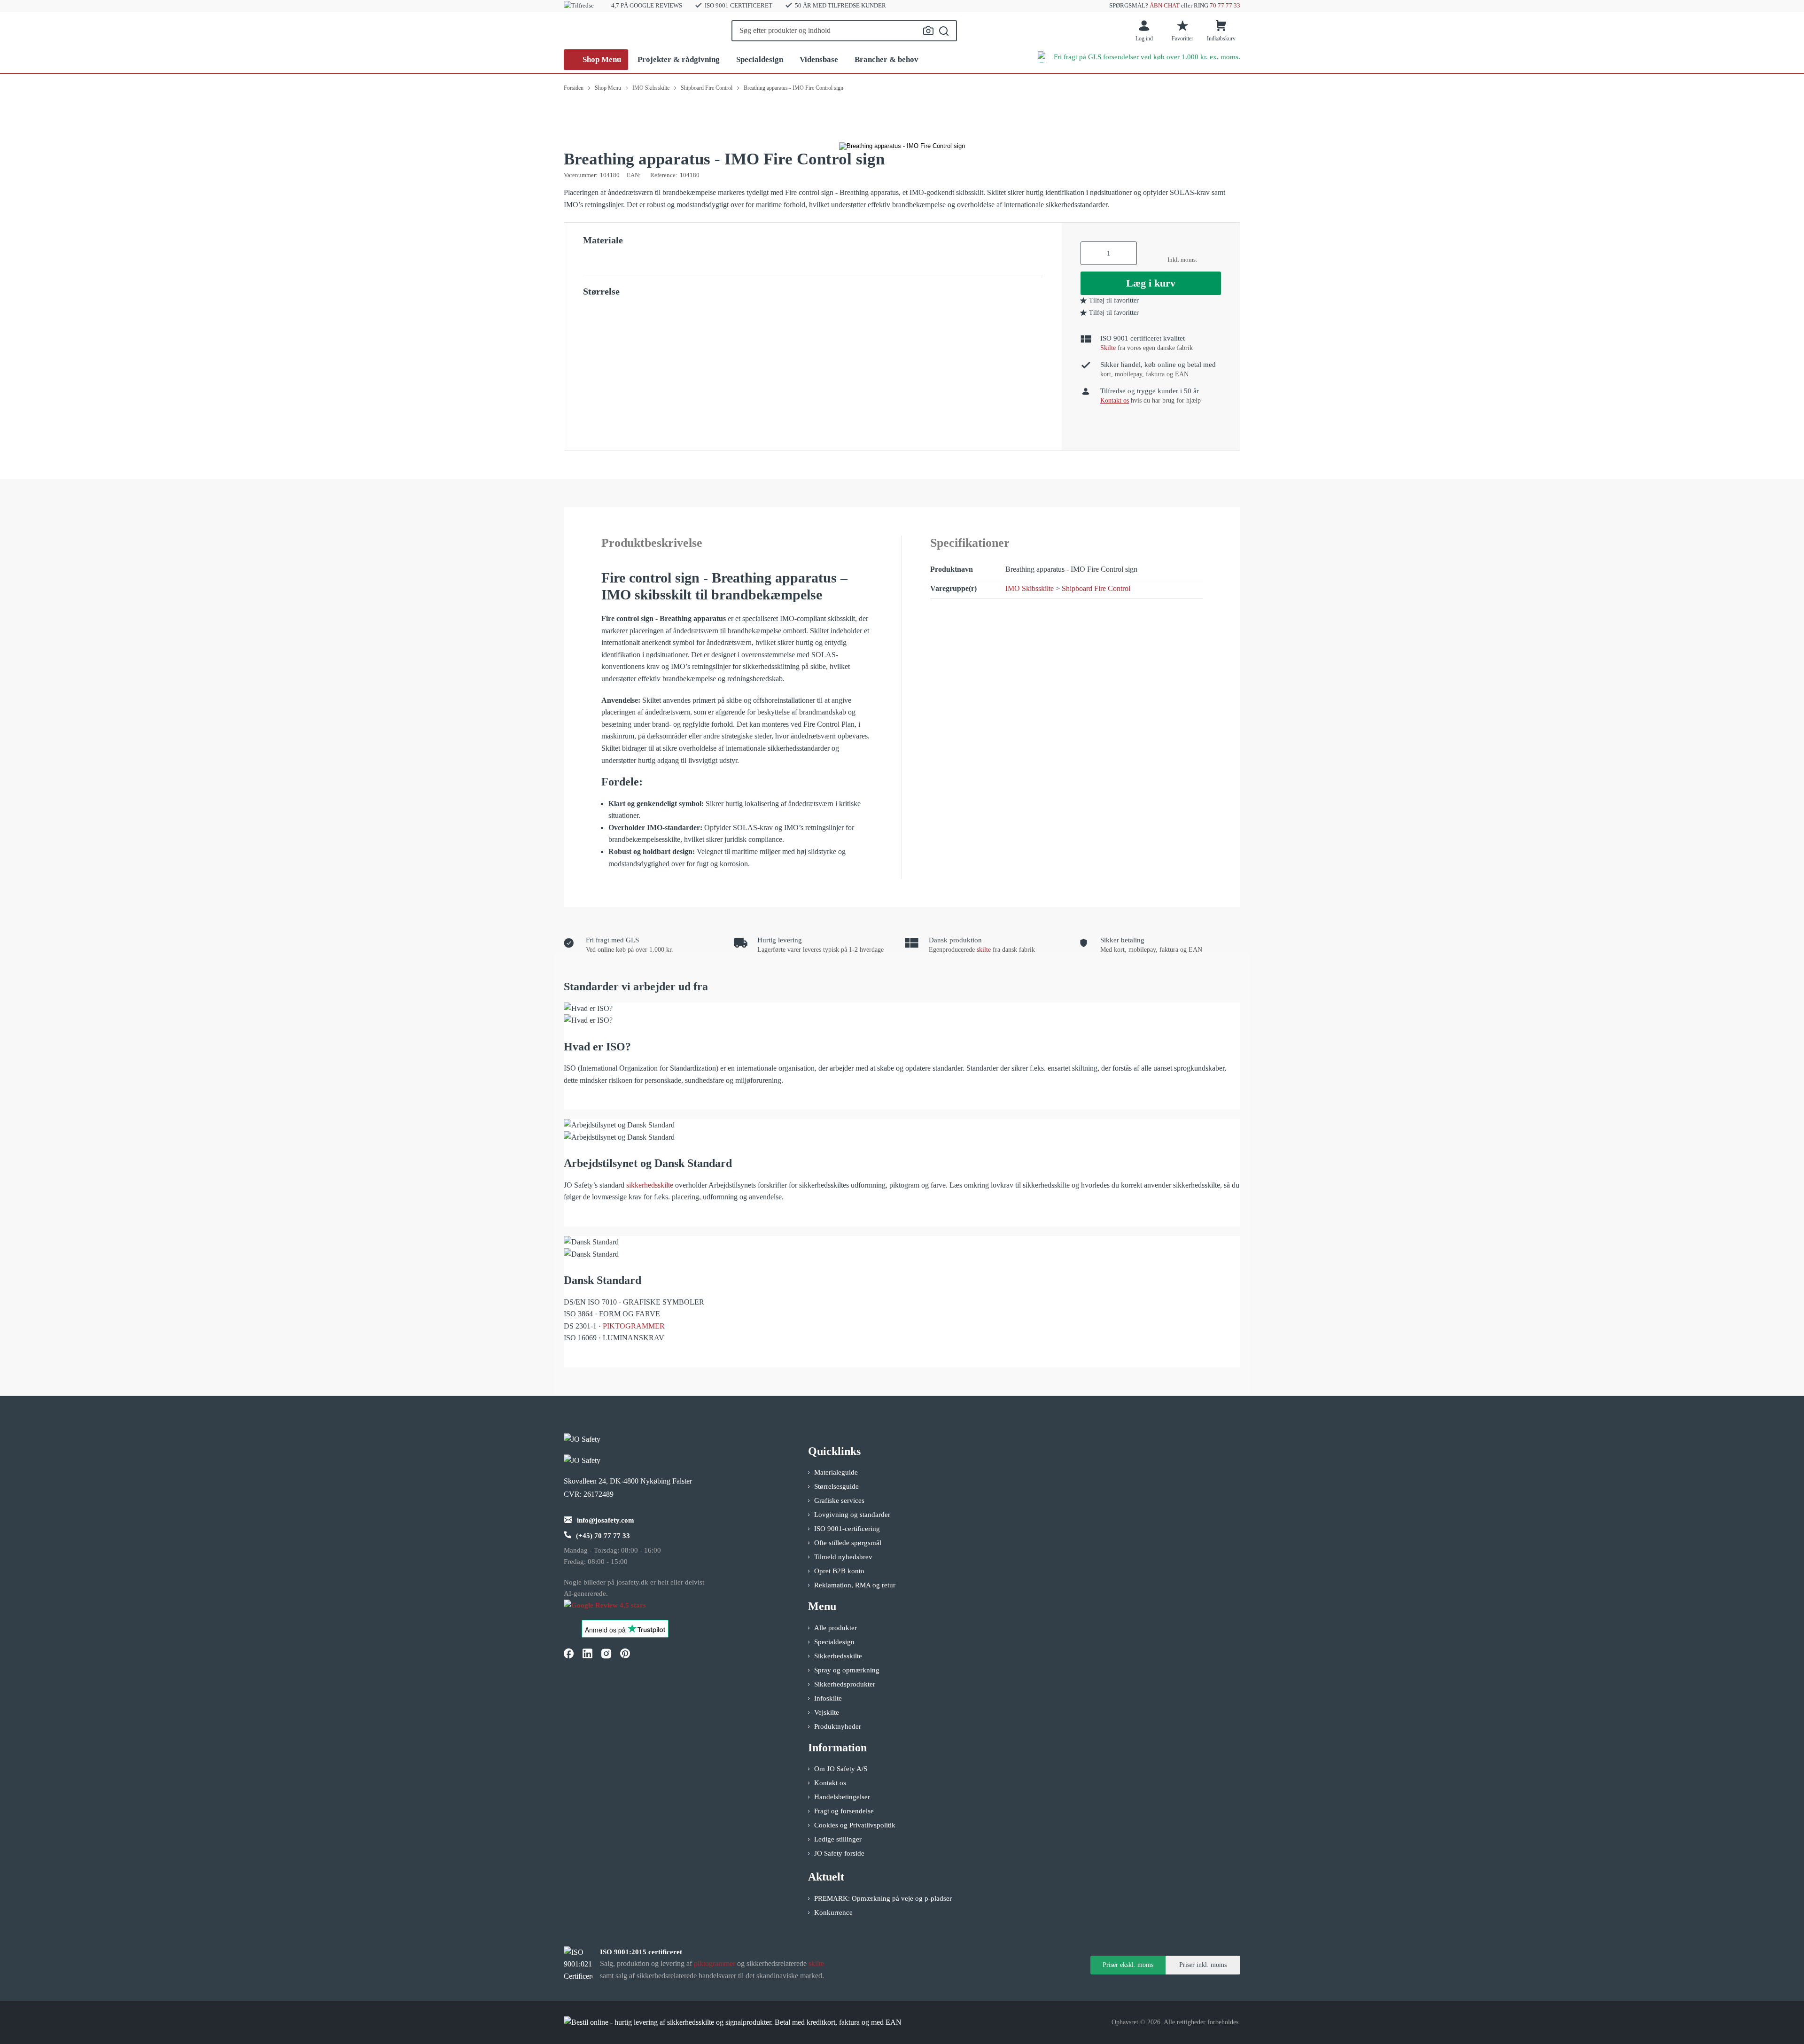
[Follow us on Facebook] (568, 1654)
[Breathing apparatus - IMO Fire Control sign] (902, 146)
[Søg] (944, 31)
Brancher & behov (886, 59)
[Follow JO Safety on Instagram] (606, 1654)
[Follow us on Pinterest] (625, 1654)
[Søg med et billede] (928, 31)
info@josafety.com (606, 1520)
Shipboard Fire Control (1096, 588)
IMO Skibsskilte (1030, 588)
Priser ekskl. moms (1128, 1965)
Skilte (1108, 348)
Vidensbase (819, 59)
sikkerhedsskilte (650, 1185)
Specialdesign (760, 59)
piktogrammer (715, 1963)
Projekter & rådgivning (679, 59)
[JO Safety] (614, 1610)
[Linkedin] (587, 1654)
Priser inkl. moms (1203, 1965)
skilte (984, 950)
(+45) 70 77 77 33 (603, 1536)
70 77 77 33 (1225, 5)
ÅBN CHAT (1165, 5)
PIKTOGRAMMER (634, 1326)
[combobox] (844, 31)
